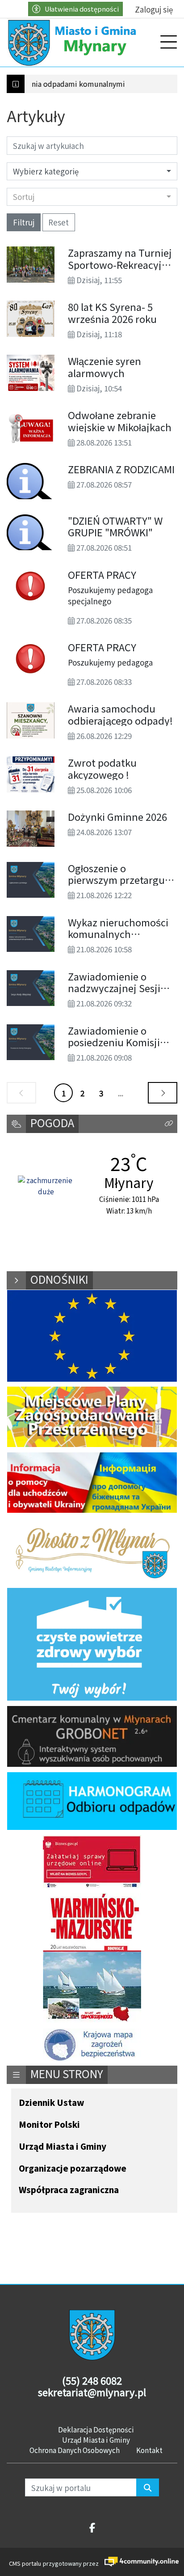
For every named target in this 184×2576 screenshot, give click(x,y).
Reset (59, 222)
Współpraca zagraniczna (69, 2190)
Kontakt (149, 2450)
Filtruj (24, 222)
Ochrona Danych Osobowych (75, 2450)
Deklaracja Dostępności (96, 2429)
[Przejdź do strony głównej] (74, 42)
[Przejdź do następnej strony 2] (163, 1093)
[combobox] (92, 197)
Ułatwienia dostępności (82, 9)
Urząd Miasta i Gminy (63, 2147)
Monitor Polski (49, 2125)
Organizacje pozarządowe (73, 2169)
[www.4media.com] (138, 2561)
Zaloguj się (154, 9)
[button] (169, 1124)
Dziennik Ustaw (51, 2103)
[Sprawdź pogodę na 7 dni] (46, 1187)
